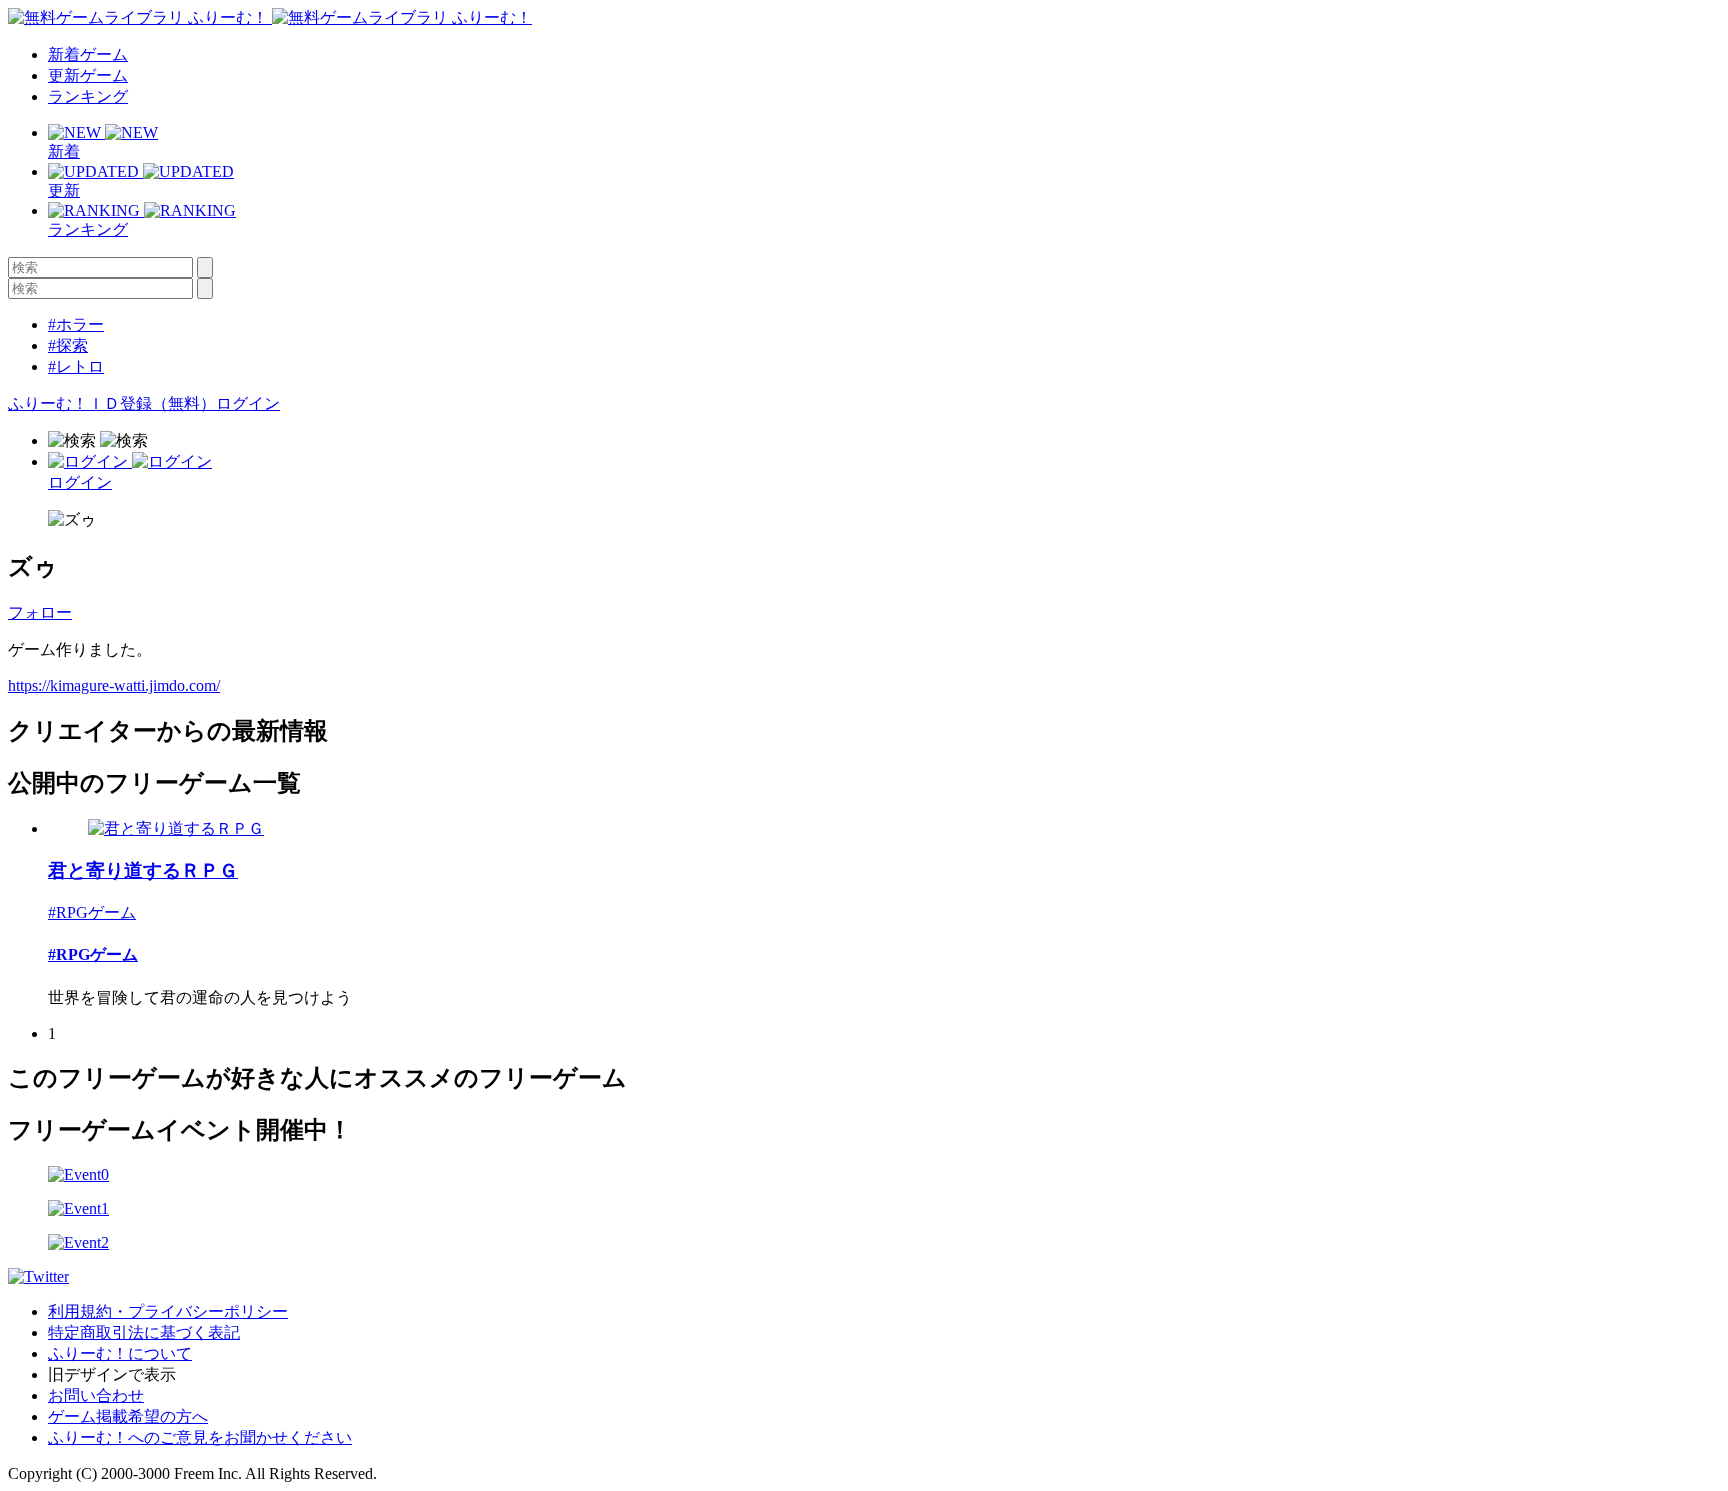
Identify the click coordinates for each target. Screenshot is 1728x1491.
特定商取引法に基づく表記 (144, 1332)
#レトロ (76, 366)
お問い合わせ (96, 1395)
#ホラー (76, 324)
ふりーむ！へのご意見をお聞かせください (200, 1437)
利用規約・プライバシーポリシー (168, 1311)
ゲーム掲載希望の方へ (128, 1416)
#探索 (68, 345)
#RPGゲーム (92, 912)
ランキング (88, 96)
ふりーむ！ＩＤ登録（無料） (112, 403)
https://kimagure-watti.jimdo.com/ (114, 685)
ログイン (248, 403)
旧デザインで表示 (112, 1374)
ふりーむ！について (120, 1353)
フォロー (40, 612)
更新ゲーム (88, 75)
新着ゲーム (88, 54)
